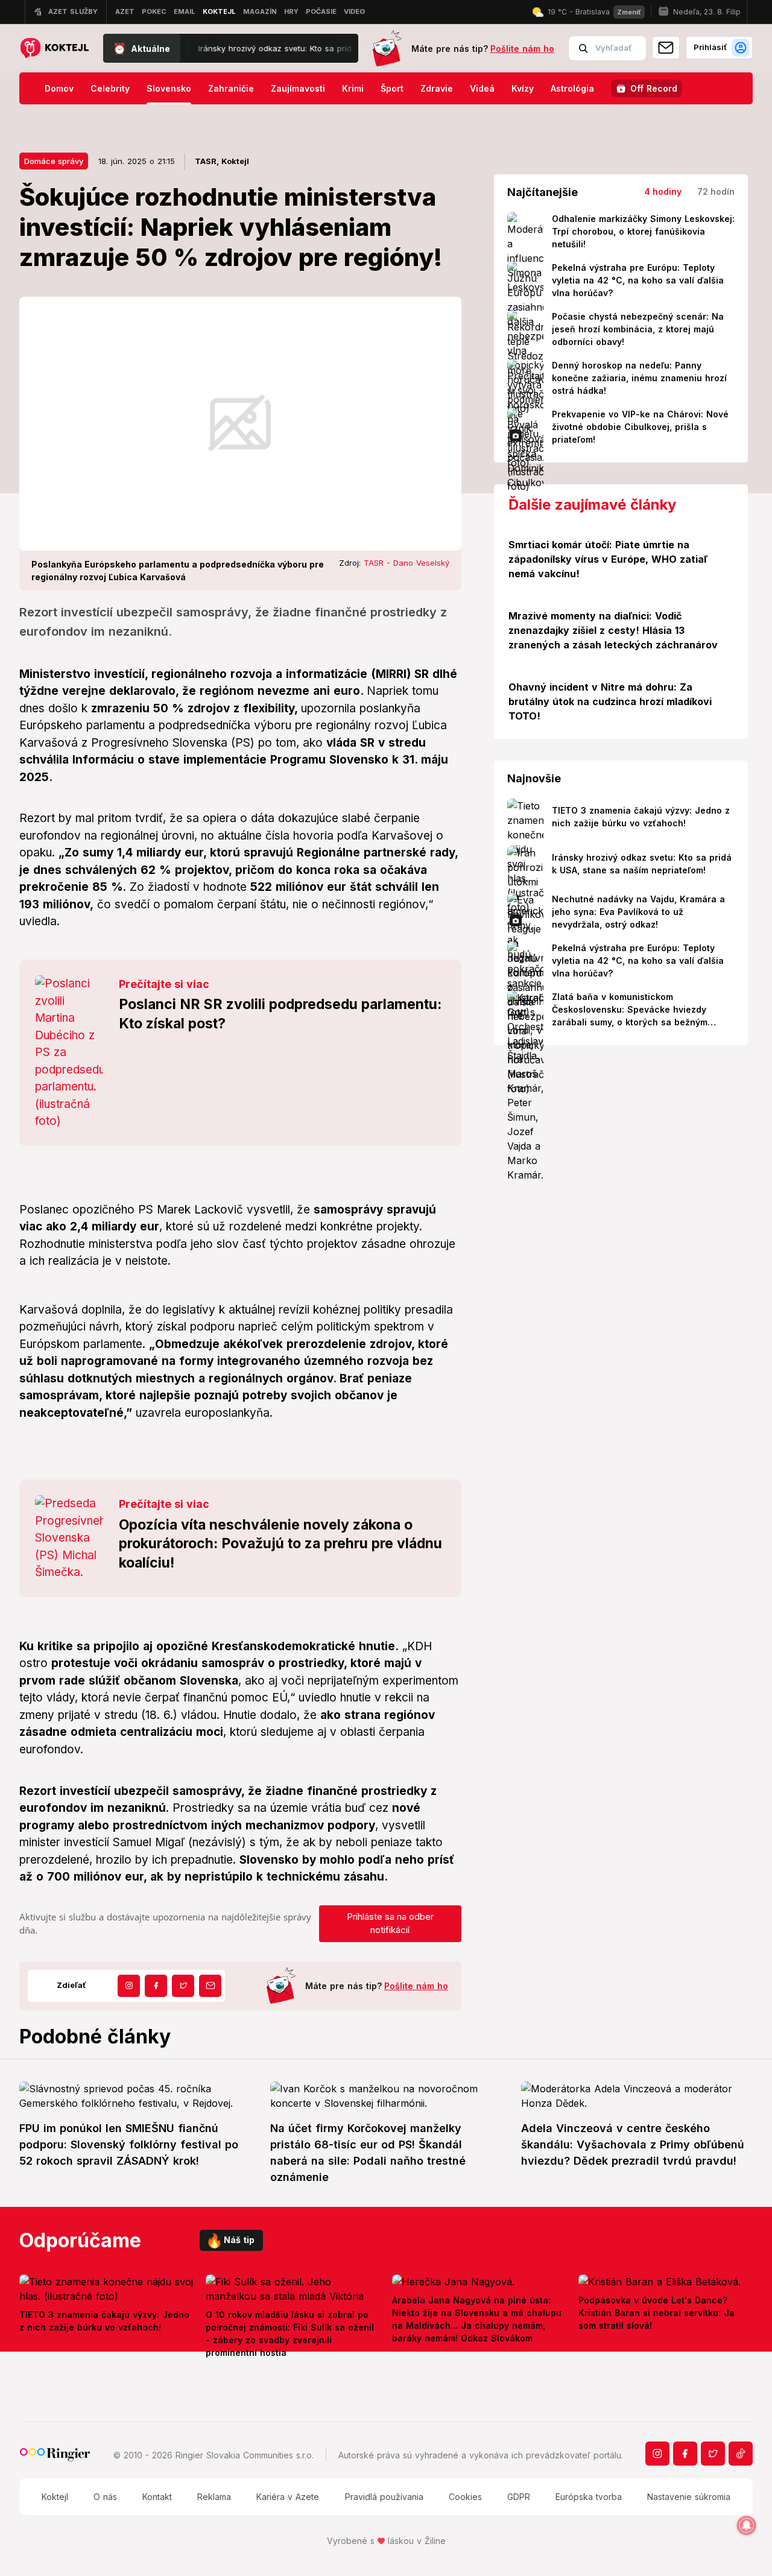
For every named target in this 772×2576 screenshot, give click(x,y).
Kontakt (157, 2497)
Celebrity (110, 88)
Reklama (214, 2497)
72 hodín (716, 191)
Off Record (654, 88)
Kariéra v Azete (288, 2497)
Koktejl (55, 2497)
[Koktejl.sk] (54, 49)
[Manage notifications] (747, 2525)
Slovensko (169, 88)
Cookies (465, 2497)
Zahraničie (231, 88)
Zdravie (437, 88)
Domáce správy (54, 161)
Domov (59, 88)
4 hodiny (663, 191)
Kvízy (523, 88)
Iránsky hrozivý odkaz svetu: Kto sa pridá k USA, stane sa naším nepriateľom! (272, 48)
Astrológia (572, 88)
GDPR (519, 2497)
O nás (105, 2497)
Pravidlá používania (384, 2497)
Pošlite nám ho (522, 49)
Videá (482, 88)
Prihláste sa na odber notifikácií (390, 1923)
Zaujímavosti (298, 88)
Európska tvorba (589, 2497)
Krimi (353, 88)
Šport (392, 88)
